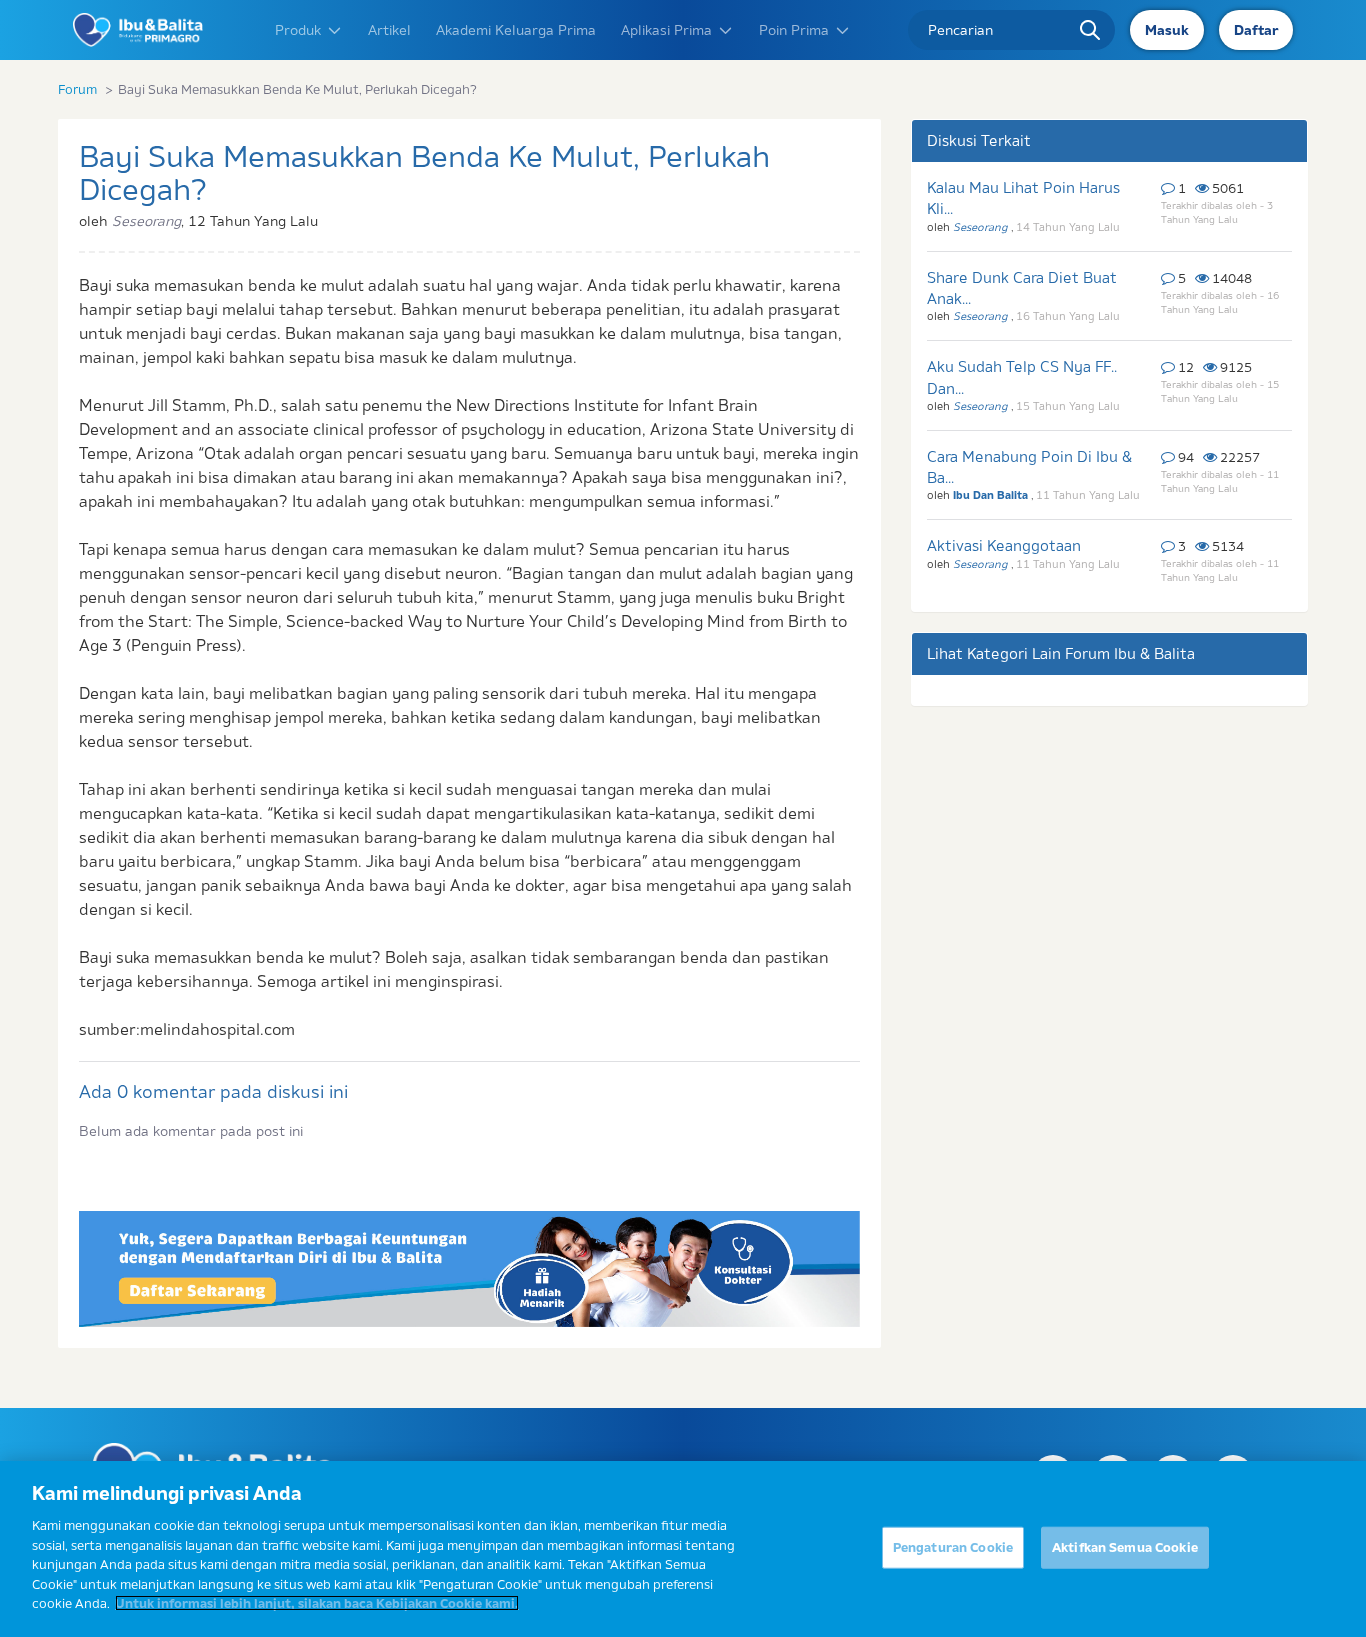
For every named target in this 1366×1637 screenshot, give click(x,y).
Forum (77, 89)
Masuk (1167, 30)
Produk (298, 30)
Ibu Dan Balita (992, 495)
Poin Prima (794, 30)
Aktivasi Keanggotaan (1004, 545)
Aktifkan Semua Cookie (1125, 1547)
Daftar (1256, 30)
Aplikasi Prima (666, 30)
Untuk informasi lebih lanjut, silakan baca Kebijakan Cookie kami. (317, 1603)
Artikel (389, 30)
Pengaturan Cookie (953, 1547)
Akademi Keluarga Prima (516, 30)
